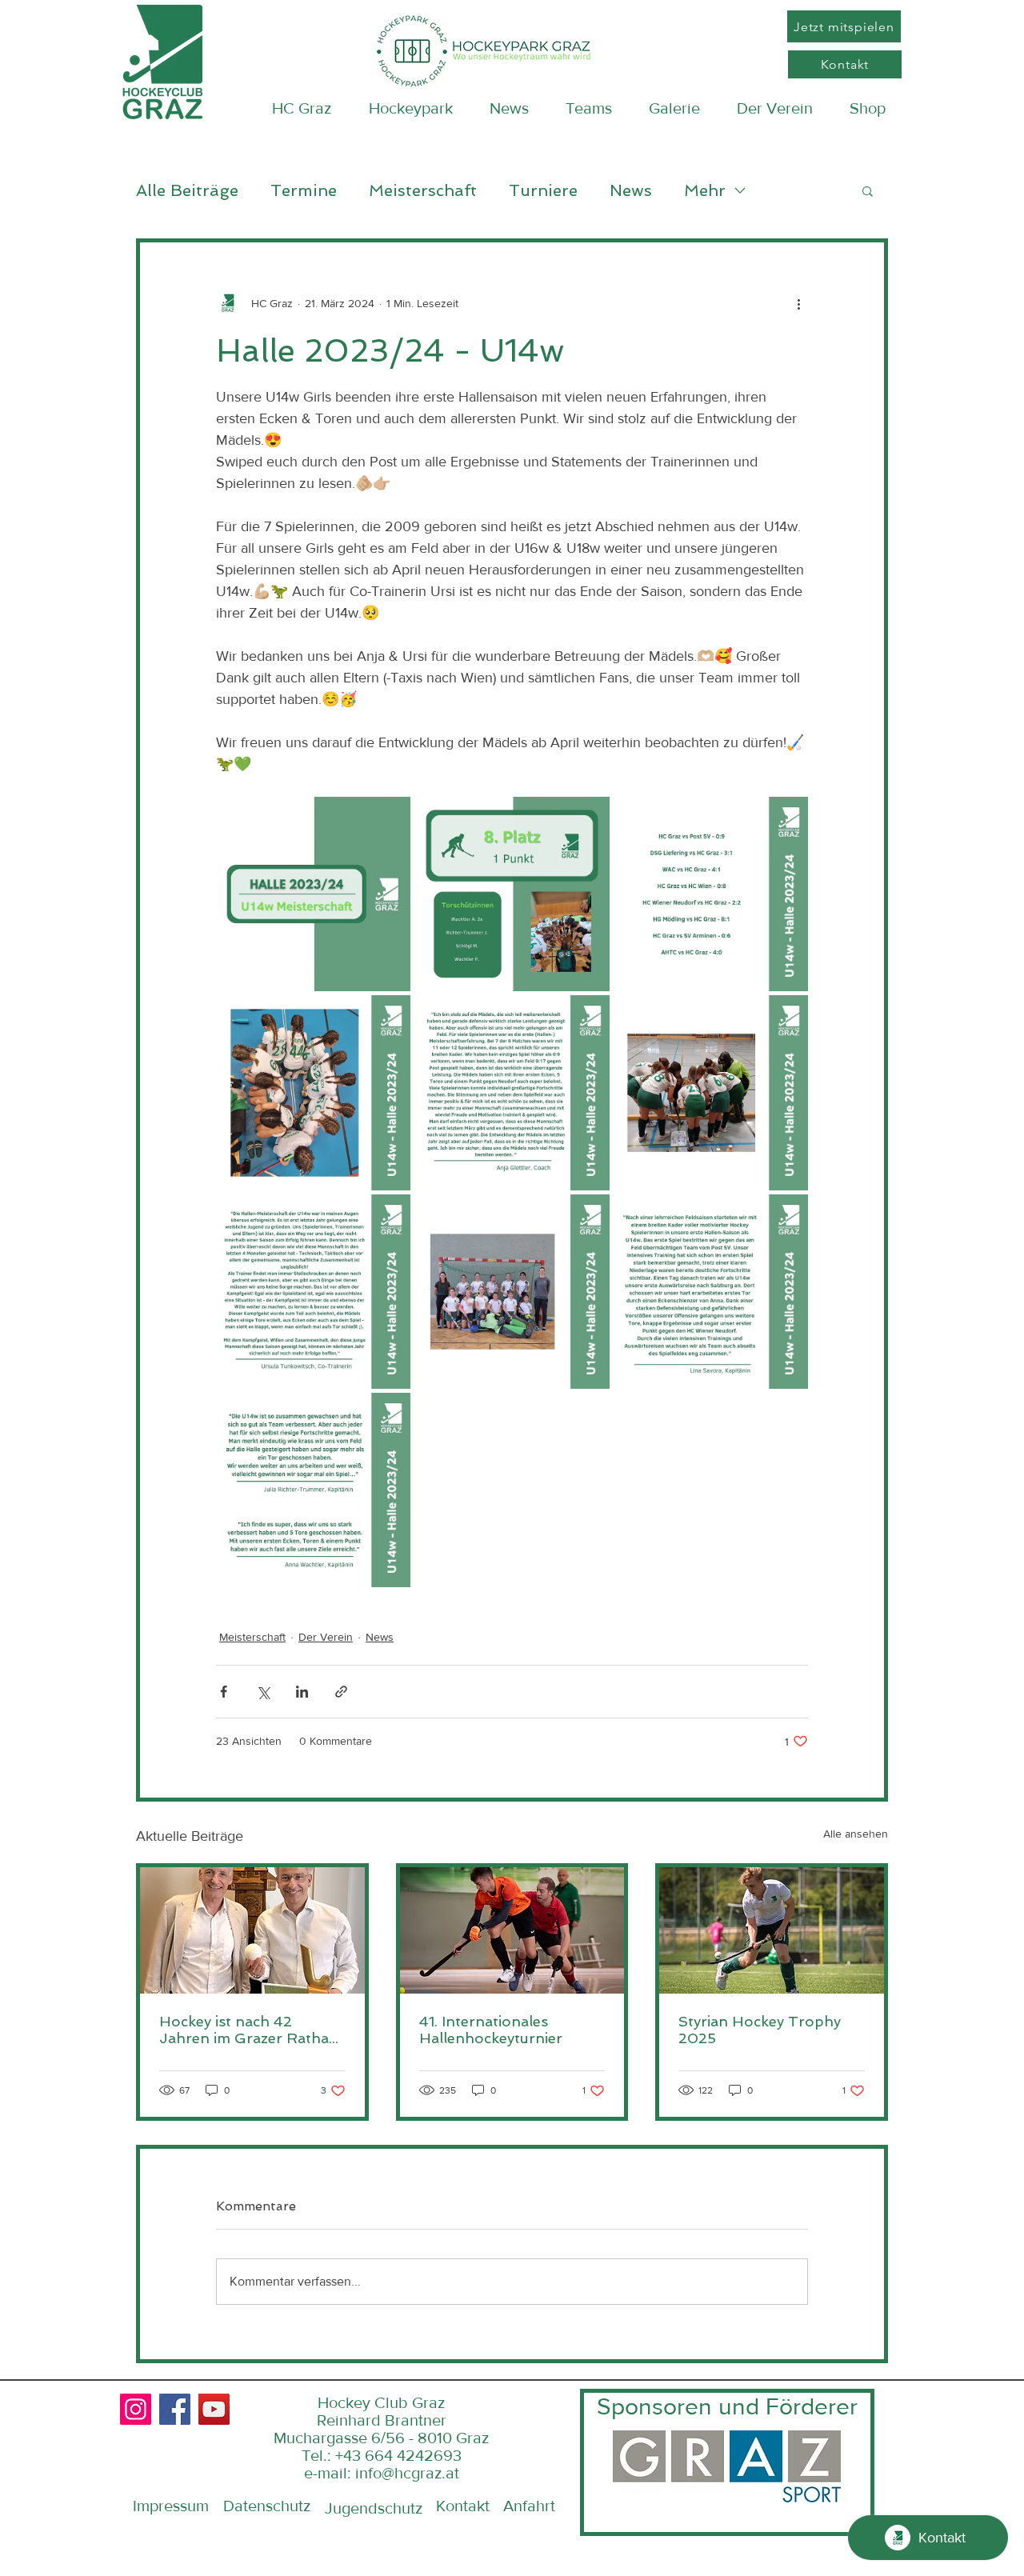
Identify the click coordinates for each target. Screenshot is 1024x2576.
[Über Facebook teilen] (224, 1692)
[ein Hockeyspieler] (772, 1930)
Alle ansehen (856, 1834)
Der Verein (326, 1637)
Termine (304, 190)
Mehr (705, 190)
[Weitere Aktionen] (798, 303)
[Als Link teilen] (341, 1692)
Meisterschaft (423, 190)
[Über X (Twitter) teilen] (263, 1692)
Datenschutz (267, 2506)
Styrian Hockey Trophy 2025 (760, 2030)
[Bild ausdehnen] (313, 894)
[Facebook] (175, 2409)
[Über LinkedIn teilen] (302, 1692)
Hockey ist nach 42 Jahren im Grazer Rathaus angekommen (252, 2030)
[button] (868, 190)
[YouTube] (214, 2409)
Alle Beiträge (187, 190)
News (631, 190)
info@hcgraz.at (407, 2473)
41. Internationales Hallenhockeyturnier (491, 2030)
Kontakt (463, 2506)
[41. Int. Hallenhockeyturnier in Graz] (512, 1930)
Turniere (543, 190)
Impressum (171, 2506)
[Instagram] (136, 2409)
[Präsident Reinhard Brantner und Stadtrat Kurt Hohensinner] (252, 1930)
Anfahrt (529, 2506)
